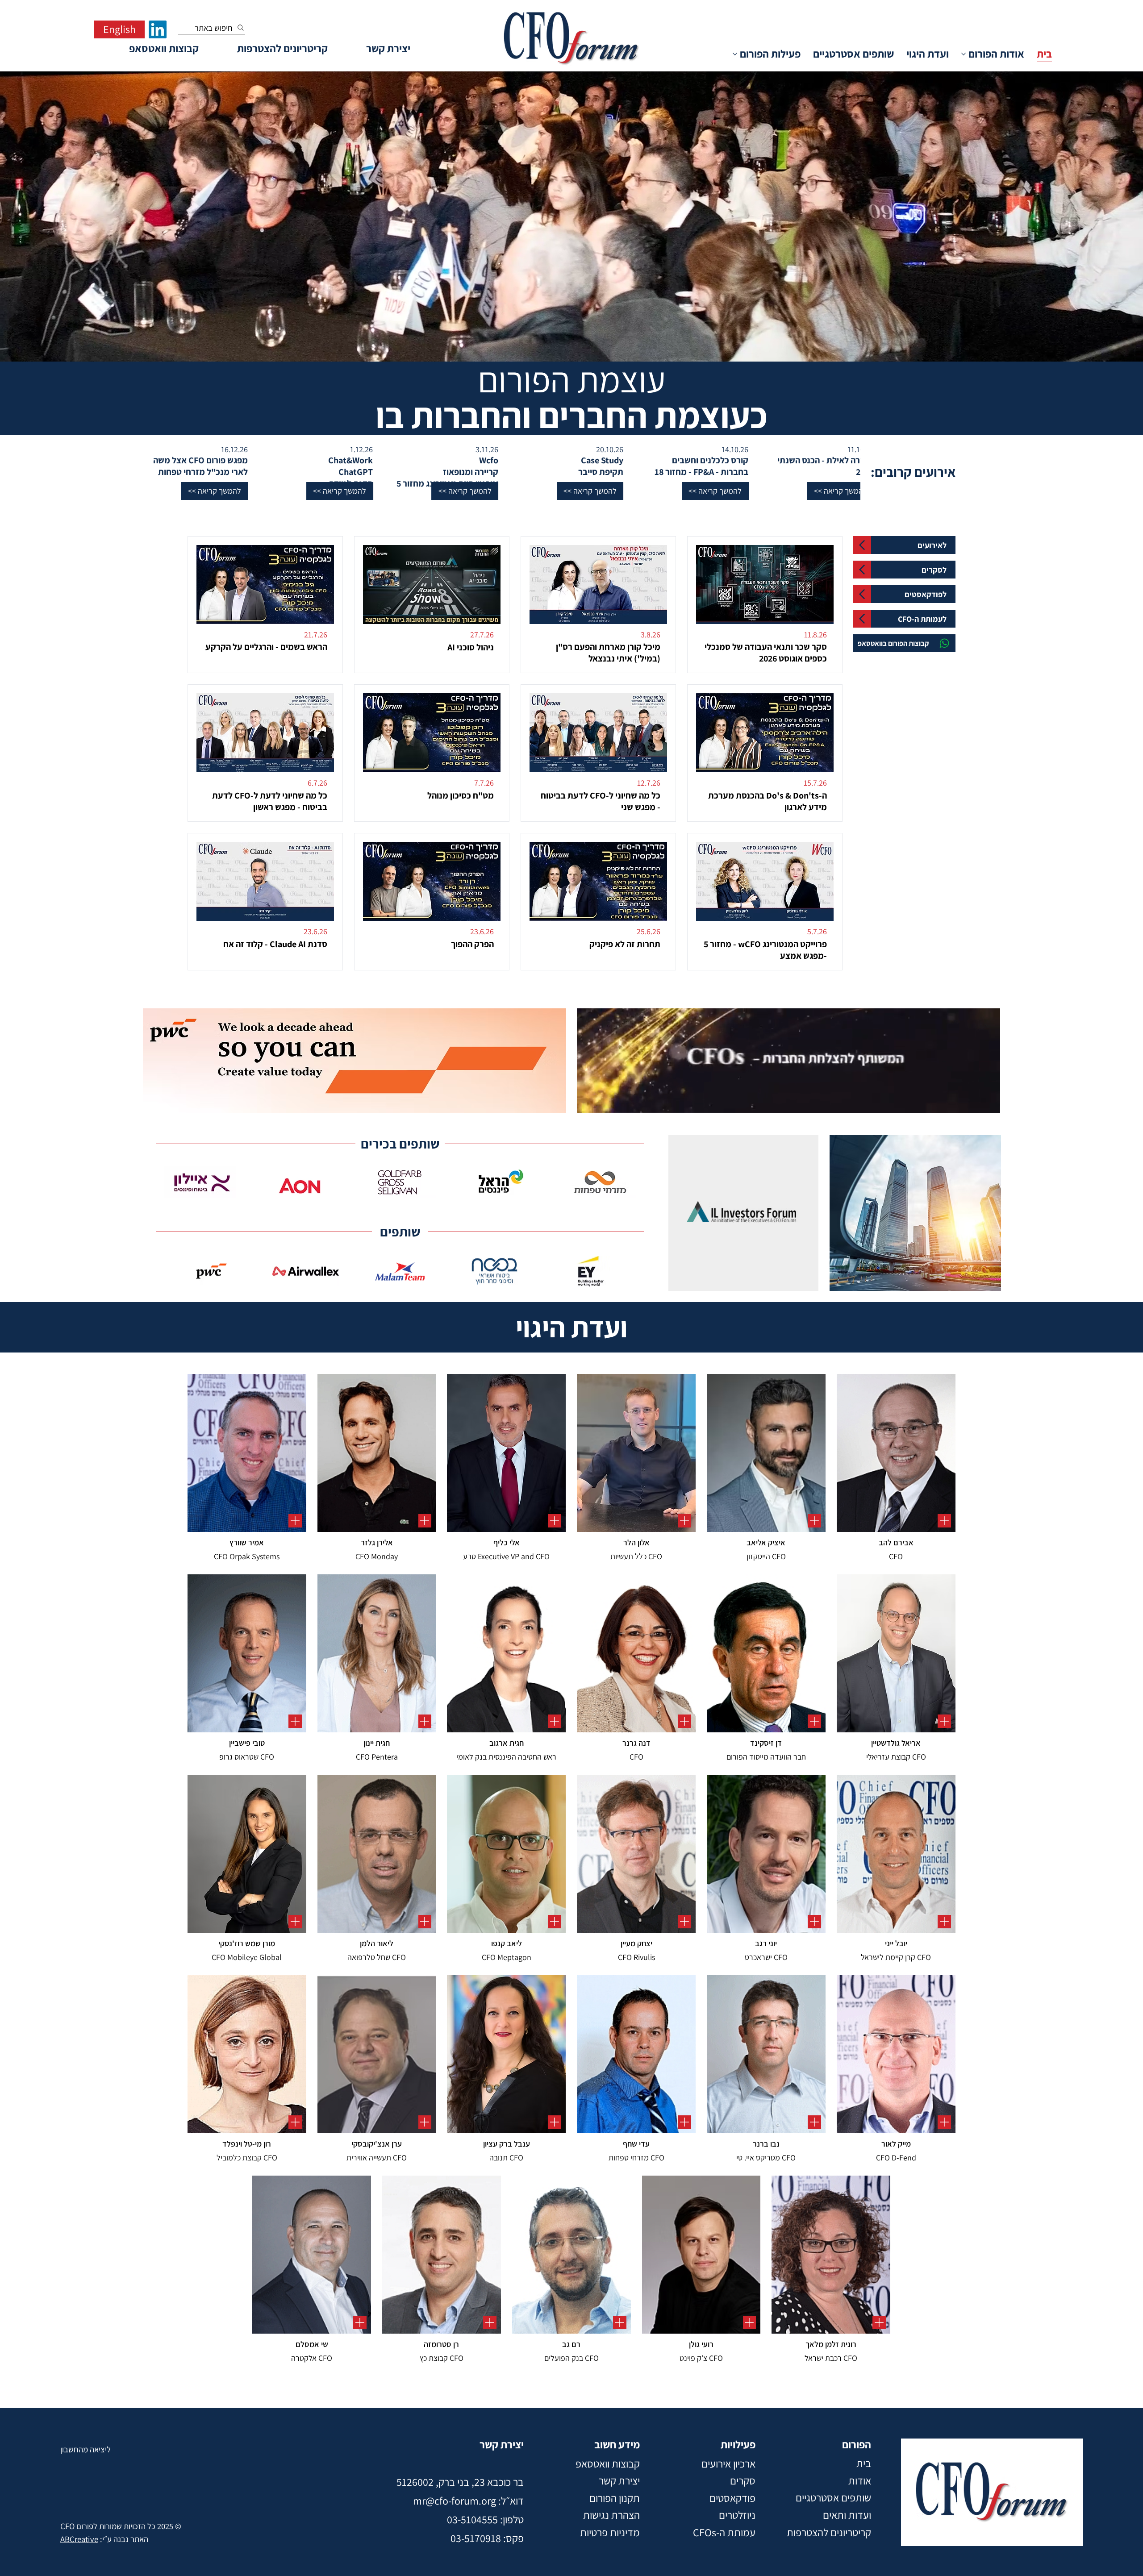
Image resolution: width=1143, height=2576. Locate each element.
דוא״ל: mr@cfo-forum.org (468, 2501)
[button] (1050, 491)
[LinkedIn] (158, 29)
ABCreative (79, 2539)
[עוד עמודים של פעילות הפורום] (735, 54)
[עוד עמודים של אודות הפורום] (964, 54)
